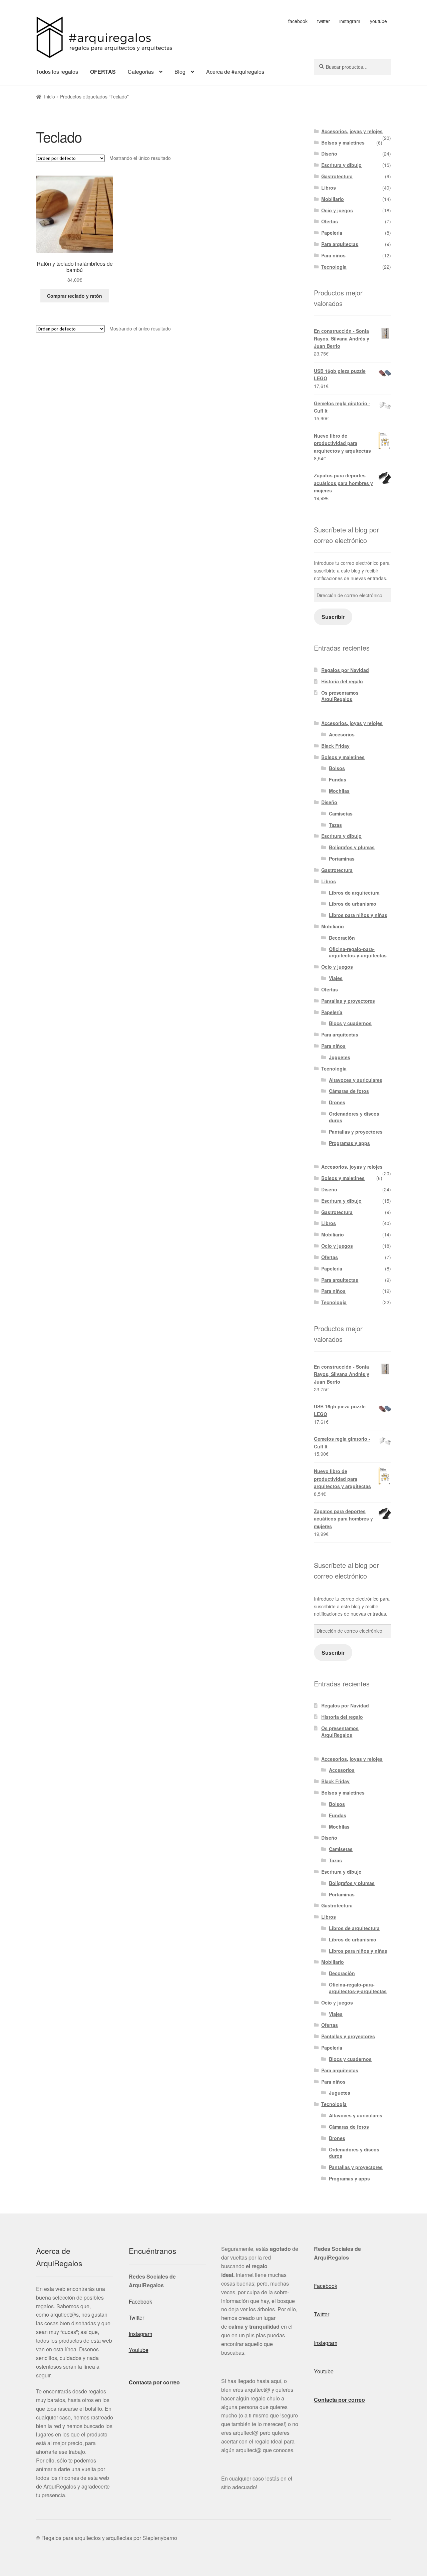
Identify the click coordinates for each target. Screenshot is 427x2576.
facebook (298, 21)
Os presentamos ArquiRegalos (340, 696)
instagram (350, 21)
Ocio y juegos (337, 210)
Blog (180, 72)
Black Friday (335, 746)
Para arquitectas (340, 244)
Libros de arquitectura (354, 893)
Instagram (140, 2334)
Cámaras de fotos (349, 1091)
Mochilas (339, 791)
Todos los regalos (57, 72)
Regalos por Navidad (345, 670)
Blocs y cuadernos (350, 1023)
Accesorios (342, 734)
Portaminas (342, 859)
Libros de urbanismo (353, 904)
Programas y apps (349, 1143)
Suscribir (333, 617)
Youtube (139, 2350)
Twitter (136, 2317)
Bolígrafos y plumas (352, 847)
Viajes (336, 978)
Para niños (333, 255)
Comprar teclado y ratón (75, 296)
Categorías (141, 72)
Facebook (140, 2301)
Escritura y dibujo (341, 165)
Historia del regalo (342, 681)
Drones (337, 1102)
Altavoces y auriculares (356, 1080)
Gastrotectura (337, 176)
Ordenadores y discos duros (354, 1117)
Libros (329, 188)
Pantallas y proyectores (348, 1001)
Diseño (329, 154)
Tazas (335, 825)
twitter (324, 21)
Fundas (338, 779)
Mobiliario (333, 199)
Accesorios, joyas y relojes (352, 131)
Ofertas (330, 221)
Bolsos (337, 768)
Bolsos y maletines (343, 143)
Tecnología (334, 267)
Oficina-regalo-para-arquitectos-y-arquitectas (358, 952)
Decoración (342, 938)
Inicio (50, 96)
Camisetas (341, 813)
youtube (378, 21)
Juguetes (340, 1057)
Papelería (332, 233)
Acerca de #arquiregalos (235, 72)
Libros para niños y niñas (358, 915)
